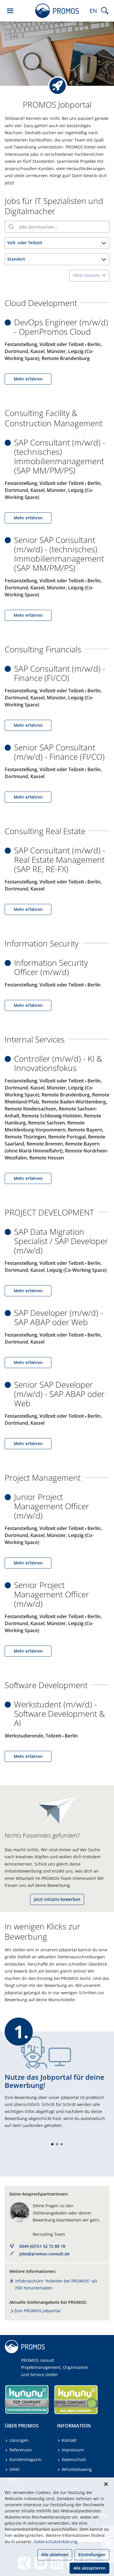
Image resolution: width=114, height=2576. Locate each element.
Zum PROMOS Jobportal (37, 2311)
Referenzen (21, 2450)
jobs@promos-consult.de (44, 2254)
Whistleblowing (77, 2469)
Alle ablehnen (55, 2555)
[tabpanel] (57, 2083)
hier (9, 2535)
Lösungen (19, 2440)
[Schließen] (106, 2484)
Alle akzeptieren (89, 2568)
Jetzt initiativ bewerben (57, 1899)
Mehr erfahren (28, 379)
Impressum (73, 2450)
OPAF (14, 2469)
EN (93, 11)
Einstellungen (92, 2555)
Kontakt (69, 2440)
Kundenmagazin (25, 2459)
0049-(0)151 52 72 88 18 (42, 2246)
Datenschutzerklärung (56, 2541)
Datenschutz (74, 2459)
